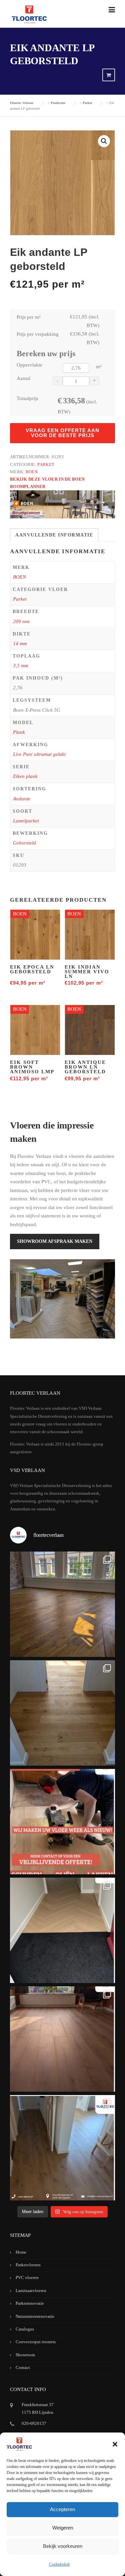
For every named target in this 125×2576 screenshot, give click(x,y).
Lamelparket (26, 821)
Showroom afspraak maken (55, 1241)
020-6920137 (34, 2423)
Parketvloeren (28, 2265)
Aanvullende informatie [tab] (54, 535)
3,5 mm (21, 666)
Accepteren (62, 2509)
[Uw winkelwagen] (109, 75)
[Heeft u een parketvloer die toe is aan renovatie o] (62, 1822)
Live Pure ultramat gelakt (39, 754)
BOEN (32, 472)
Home (21, 2252)
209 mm (21, 621)
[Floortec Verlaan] (29, 15)
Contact (23, 2367)
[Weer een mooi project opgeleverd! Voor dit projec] (62, 1930)
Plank (19, 732)
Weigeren (63, 2528)
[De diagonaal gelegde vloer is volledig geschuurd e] (62, 1604)
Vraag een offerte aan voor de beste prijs (62, 433)
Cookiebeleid (59, 2564)
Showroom (25, 2355)
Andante (22, 799)
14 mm (20, 643)
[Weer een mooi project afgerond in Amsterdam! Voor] (62, 1713)
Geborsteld (24, 843)
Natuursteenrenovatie (35, 2316)
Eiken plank (25, 776)
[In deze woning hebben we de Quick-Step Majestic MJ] (62, 2039)
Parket (46, 464)
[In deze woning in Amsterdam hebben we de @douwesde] (62, 2148)
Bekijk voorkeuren (63, 2546)
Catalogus (25, 2329)
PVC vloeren (27, 2277)
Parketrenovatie (30, 2303)
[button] (115, 2444)
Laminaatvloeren (31, 2291)
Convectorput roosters (36, 2342)
